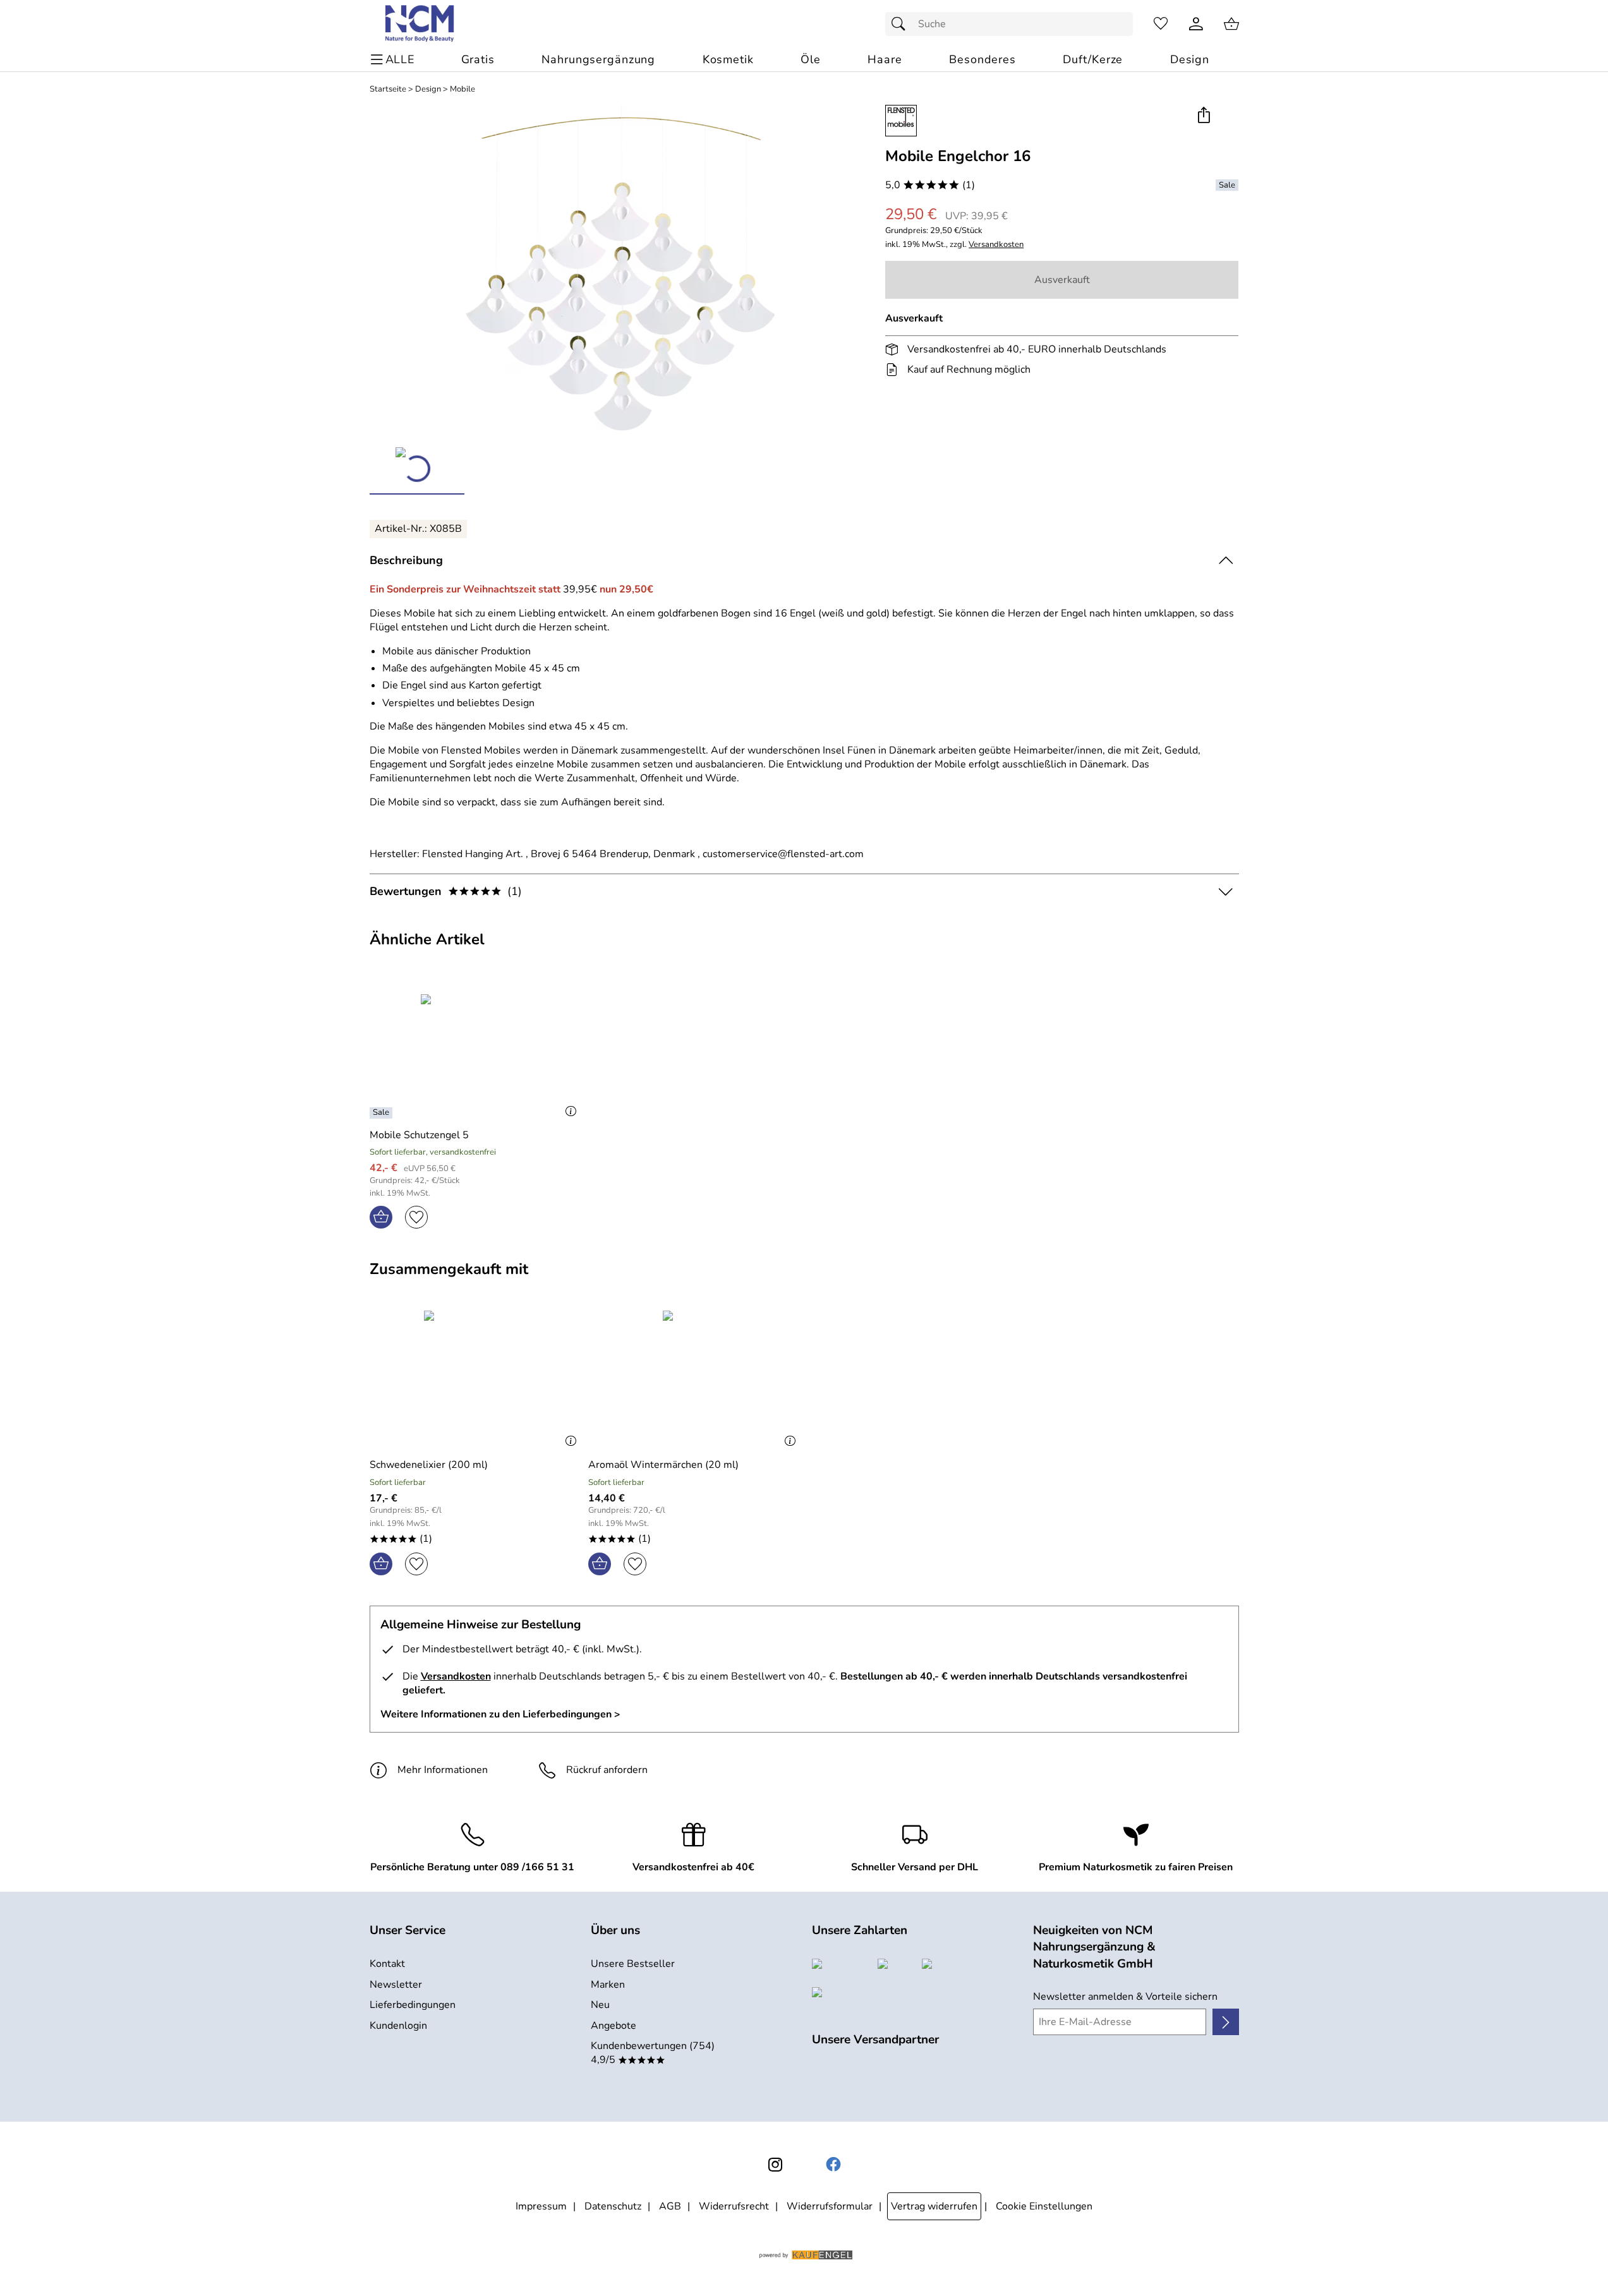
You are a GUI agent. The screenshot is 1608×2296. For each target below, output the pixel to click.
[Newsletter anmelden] (1225, 2022)
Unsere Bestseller (633, 1964)
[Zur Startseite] (420, 24)
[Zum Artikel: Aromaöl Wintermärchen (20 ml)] (695, 1379)
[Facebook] (833, 2165)
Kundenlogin (398, 2026)
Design (428, 89)
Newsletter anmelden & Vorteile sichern (1125, 1997)
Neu (600, 2005)
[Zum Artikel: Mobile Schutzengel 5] (476, 1049)
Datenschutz (613, 2206)
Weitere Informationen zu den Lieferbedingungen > (500, 1714)
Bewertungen (446, 891)
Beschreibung (406, 560)
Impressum (541, 2206)
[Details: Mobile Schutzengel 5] (383, 1113)
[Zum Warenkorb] (1231, 24)
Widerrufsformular (830, 2206)
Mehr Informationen (443, 1770)
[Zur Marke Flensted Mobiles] (901, 121)
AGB (670, 2206)
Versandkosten (996, 245)
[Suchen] (902, 24)
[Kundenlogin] (1196, 24)
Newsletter (396, 1985)
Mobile (462, 89)
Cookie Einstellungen (1044, 2206)
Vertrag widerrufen (934, 2206)
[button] (1204, 116)
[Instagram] (775, 2165)
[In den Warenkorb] (381, 1217)
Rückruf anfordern (607, 1770)
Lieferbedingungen (413, 2005)
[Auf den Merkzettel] (416, 1217)
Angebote (614, 2026)
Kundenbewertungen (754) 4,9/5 (653, 2053)
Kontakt (387, 1964)
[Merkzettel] (1161, 24)
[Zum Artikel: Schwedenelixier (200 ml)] (476, 1379)
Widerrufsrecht (734, 2206)
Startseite (388, 89)
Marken (608, 1985)
